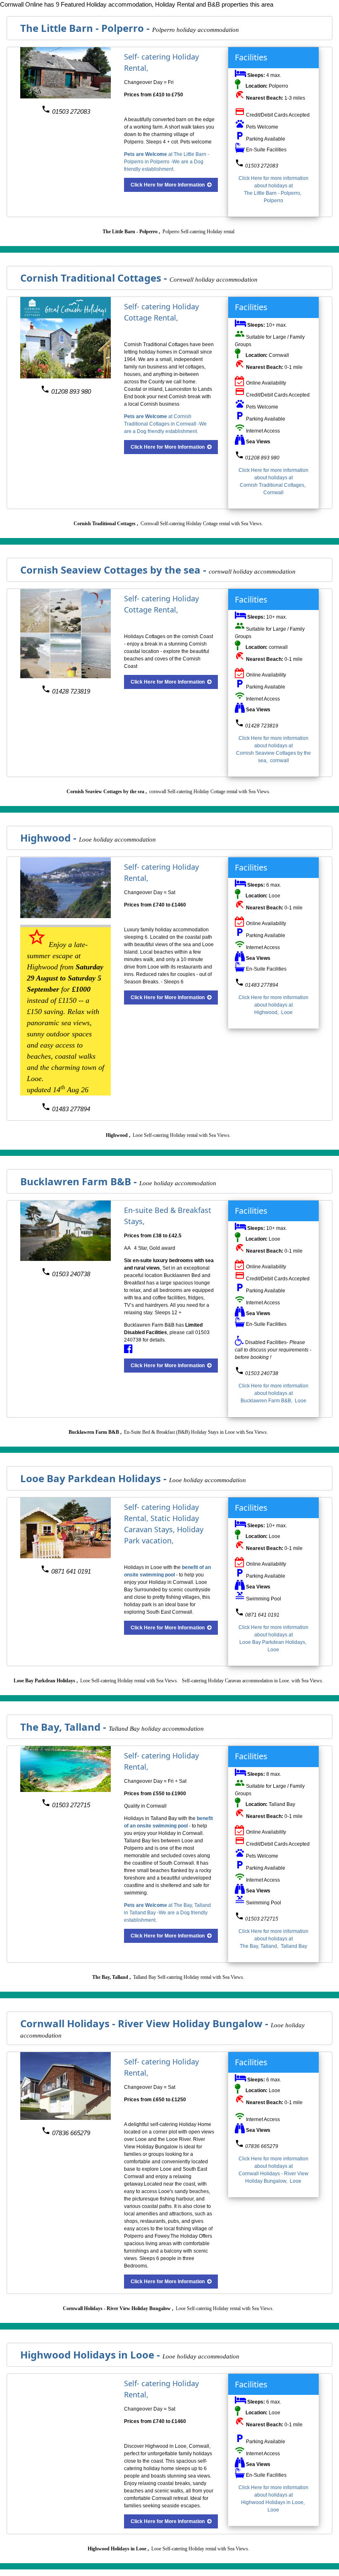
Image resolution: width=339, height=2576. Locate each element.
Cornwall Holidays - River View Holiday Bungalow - (146, 2023)
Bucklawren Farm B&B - (80, 1181)
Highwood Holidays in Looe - (91, 2355)
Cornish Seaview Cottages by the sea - (115, 570)
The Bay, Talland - (64, 1727)
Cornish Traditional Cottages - (95, 278)
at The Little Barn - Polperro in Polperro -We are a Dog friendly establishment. (167, 162)
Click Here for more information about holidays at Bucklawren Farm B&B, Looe (273, 1393)
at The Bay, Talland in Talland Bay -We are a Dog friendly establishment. (167, 1913)
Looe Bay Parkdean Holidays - (95, 1478)
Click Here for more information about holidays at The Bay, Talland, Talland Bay (273, 1939)
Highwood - (50, 838)
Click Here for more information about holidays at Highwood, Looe (273, 1005)
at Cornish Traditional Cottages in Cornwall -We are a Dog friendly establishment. (165, 424)
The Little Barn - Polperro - (86, 28)
